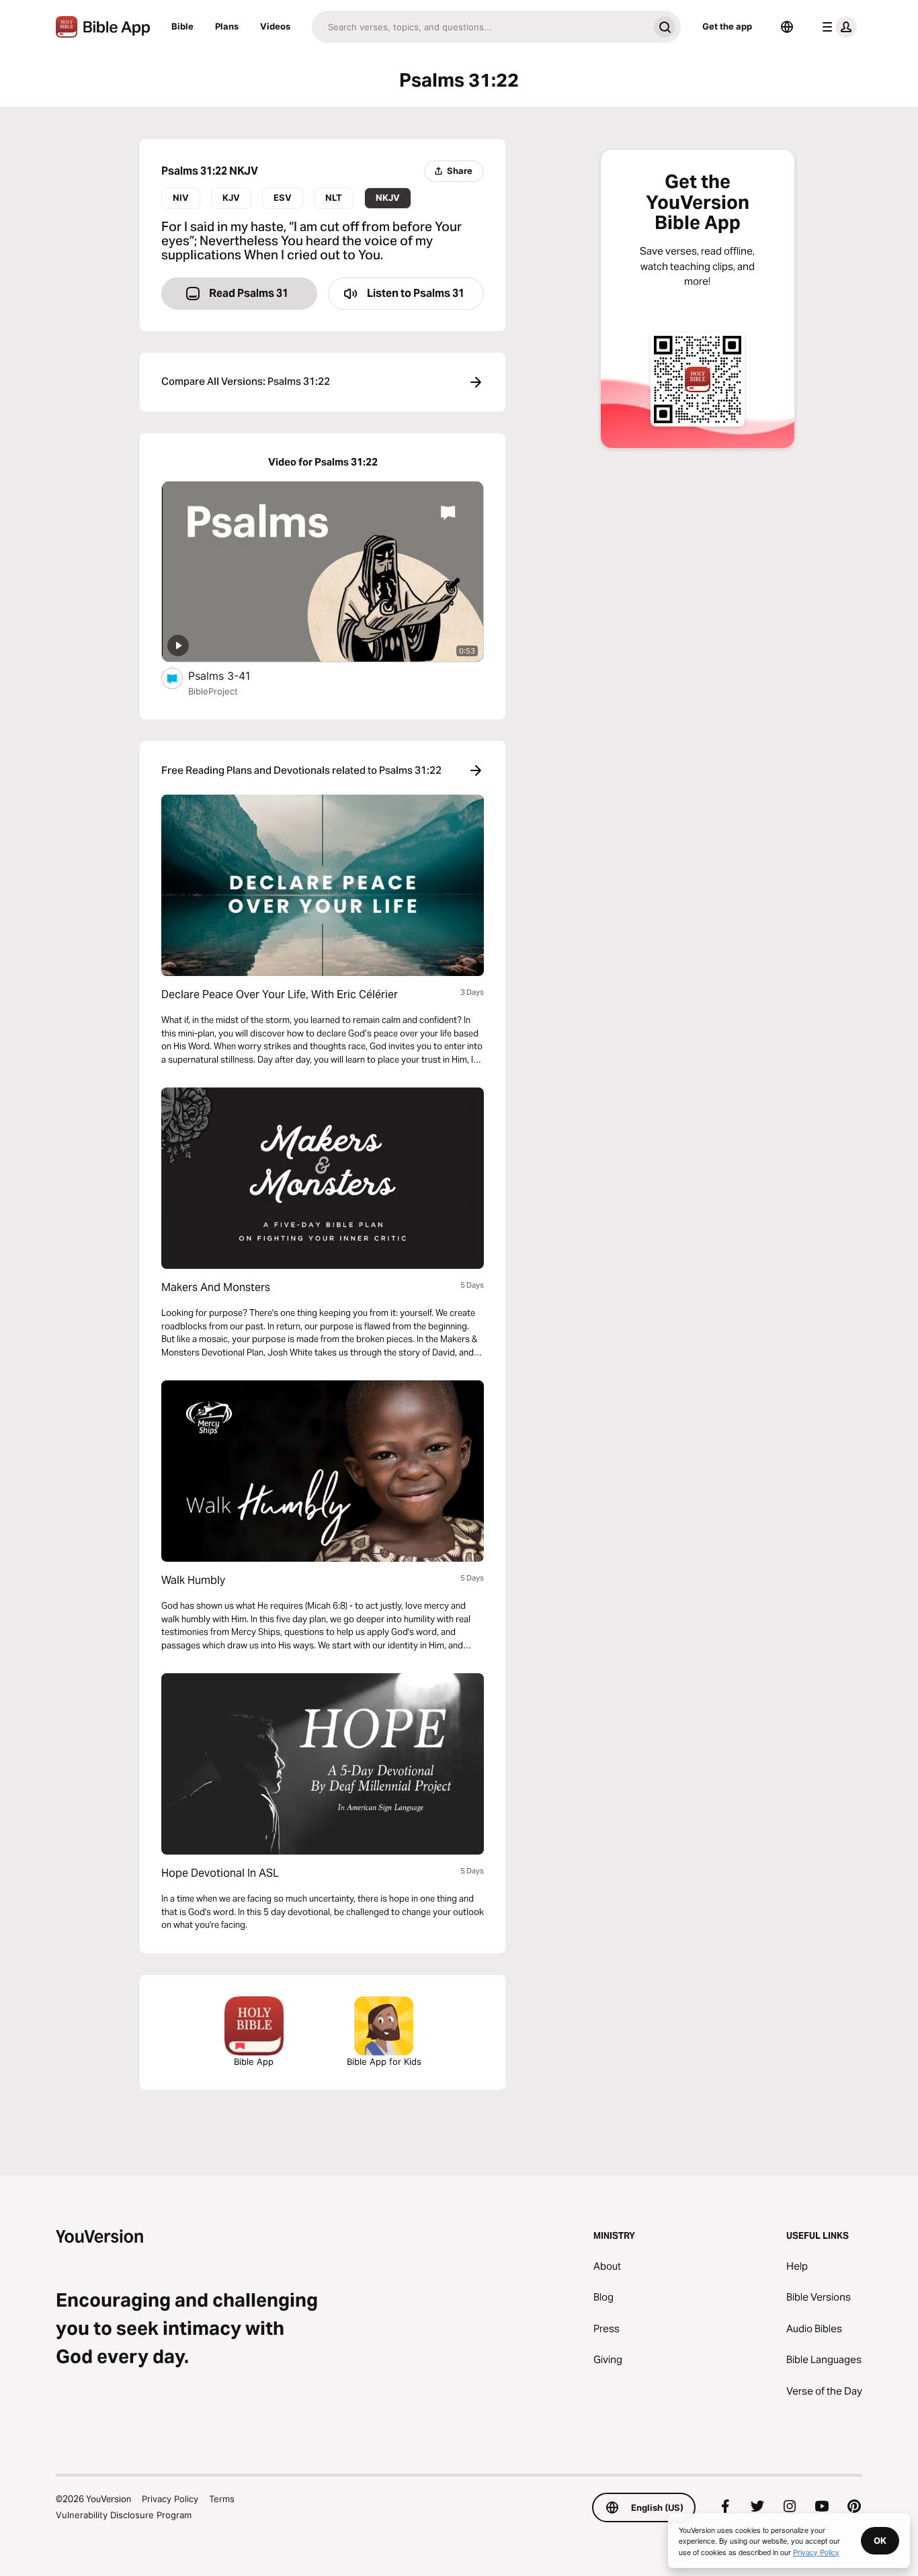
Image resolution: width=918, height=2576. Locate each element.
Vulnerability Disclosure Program (124, 2515)
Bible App (254, 2061)
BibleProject (213, 691)
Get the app (727, 26)
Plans (227, 26)
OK (880, 2540)
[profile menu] (837, 27)
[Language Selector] (787, 27)
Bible (182, 26)
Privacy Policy (170, 2499)
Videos (275, 26)
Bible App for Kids (384, 2061)
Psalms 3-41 (233, 675)
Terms (222, 2499)
